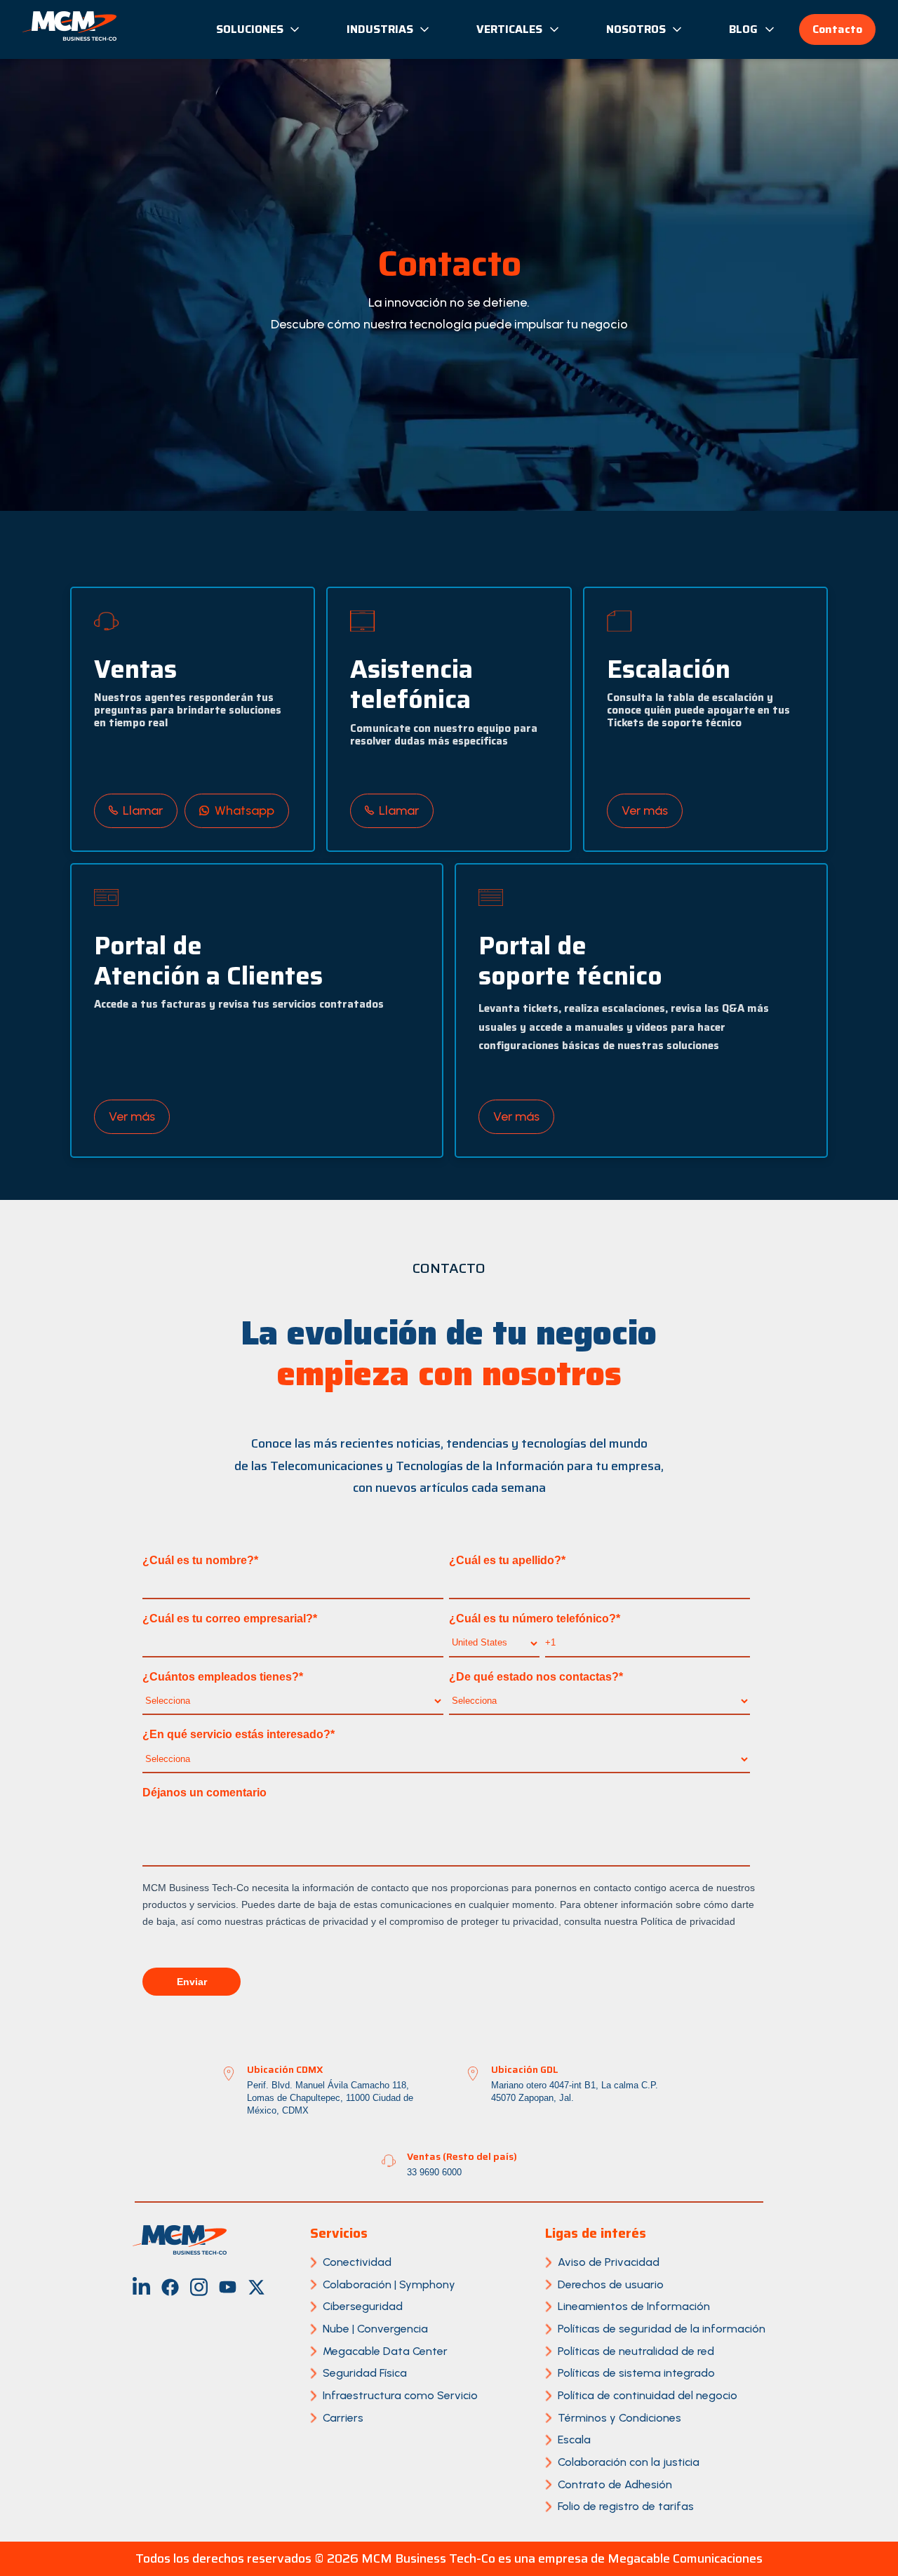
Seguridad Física (365, 2373)
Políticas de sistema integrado (636, 2373)
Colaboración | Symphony (389, 2284)
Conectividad (357, 2262)
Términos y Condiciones (619, 2418)
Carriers (343, 2418)
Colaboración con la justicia (629, 2462)
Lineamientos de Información (634, 2306)
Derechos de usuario (611, 2284)
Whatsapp (244, 810)
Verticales (509, 29)
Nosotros (636, 29)
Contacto (837, 29)
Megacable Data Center (385, 2351)
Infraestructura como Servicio (400, 2395)
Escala (574, 2440)
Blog (743, 29)
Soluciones (250, 29)
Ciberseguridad (363, 2306)
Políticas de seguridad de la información (662, 2329)
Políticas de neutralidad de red (636, 2351)
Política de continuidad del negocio (648, 2395)
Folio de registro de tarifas (626, 2506)
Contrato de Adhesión (615, 2484)
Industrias (380, 29)
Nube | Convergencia (375, 2329)
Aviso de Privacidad (609, 2262)
